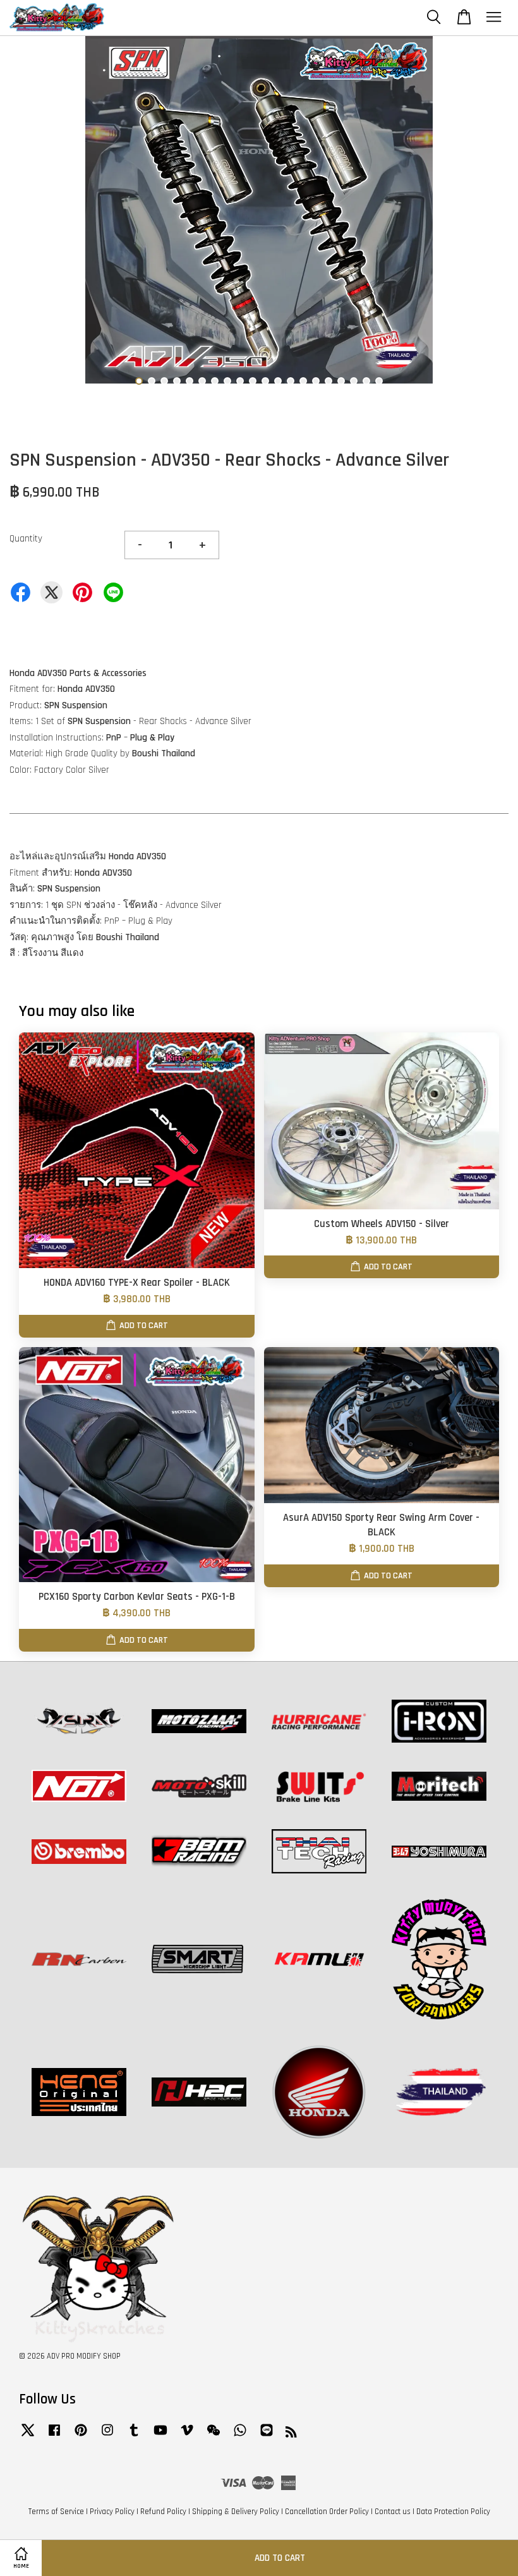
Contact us (393, 2512)
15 (316, 381)
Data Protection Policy (453, 2512)
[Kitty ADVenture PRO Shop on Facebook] (54, 2436)
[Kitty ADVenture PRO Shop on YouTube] (160, 2436)
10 (253, 381)
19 (366, 381)
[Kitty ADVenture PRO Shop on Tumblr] (134, 2436)
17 (341, 381)
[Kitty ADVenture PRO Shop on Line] (267, 2436)
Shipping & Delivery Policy (236, 2512)
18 (354, 381)
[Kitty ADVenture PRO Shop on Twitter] (28, 2436)
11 (265, 381)
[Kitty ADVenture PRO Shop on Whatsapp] (240, 2436)
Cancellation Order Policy (327, 2512)
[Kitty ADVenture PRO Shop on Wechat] (214, 2436)
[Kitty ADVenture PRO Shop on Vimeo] (187, 2436)
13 (291, 381)
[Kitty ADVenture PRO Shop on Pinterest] (81, 2436)
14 (303, 381)
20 (379, 381)
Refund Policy (163, 2512)
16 (328, 381)
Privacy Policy (112, 2512)
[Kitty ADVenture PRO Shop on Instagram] (107, 2436)
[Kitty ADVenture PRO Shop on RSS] (291, 2434)
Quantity (26, 539)
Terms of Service (56, 2512)
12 (278, 381)
